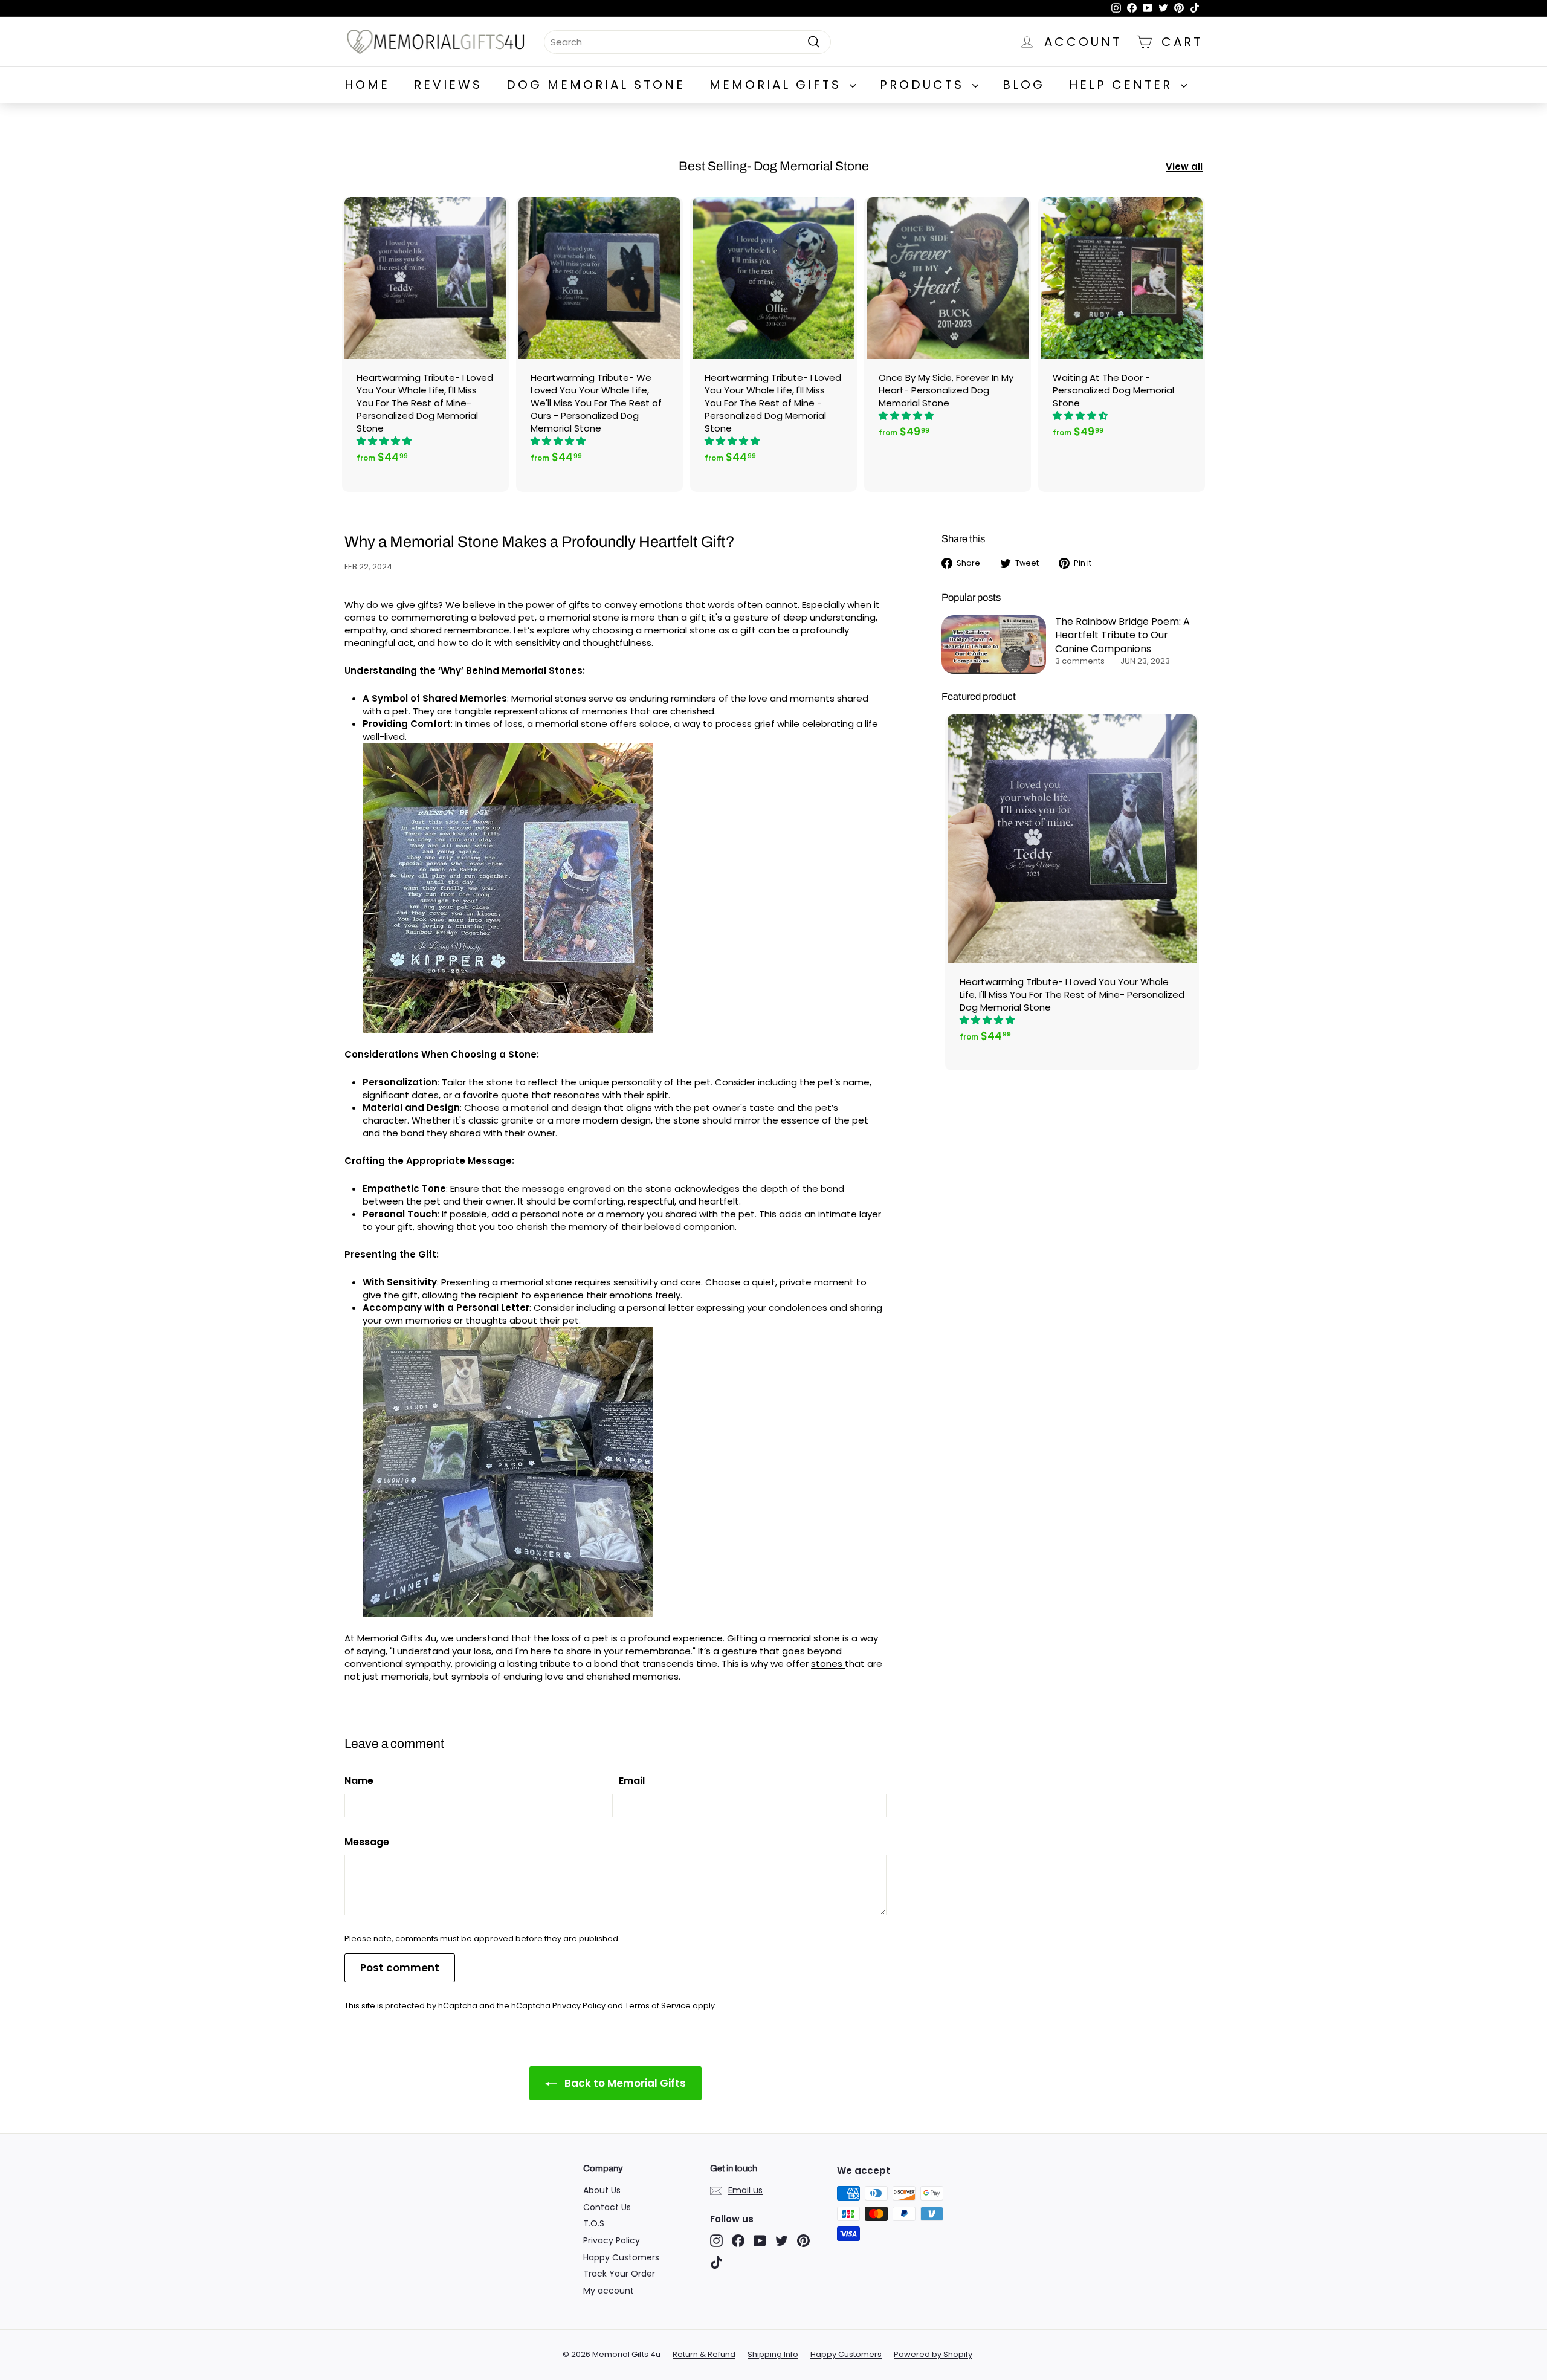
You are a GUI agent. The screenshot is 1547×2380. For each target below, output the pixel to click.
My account (609, 2291)
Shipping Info (773, 2354)
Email (632, 1781)
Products (925, 85)
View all (1184, 167)
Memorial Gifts (778, 85)
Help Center (1123, 85)
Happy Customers (621, 2257)
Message (367, 1842)
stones (828, 1664)
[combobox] (687, 41)
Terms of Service (658, 2006)
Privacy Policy (579, 2006)
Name (359, 1781)
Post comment (400, 1968)
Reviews (448, 85)
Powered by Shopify (933, 2354)
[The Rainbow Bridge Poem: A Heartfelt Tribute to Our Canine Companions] (994, 645)
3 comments (1081, 661)
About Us (602, 2190)
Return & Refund (704, 2354)
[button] (385, 441)
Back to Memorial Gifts (624, 2083)
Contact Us (607, 2207)
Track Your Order (619, 2274)
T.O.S (594, 2223)
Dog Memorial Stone (596, 85)
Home (367, 85)
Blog (1024, 85)
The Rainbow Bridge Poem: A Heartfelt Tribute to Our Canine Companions (1122, 635)
